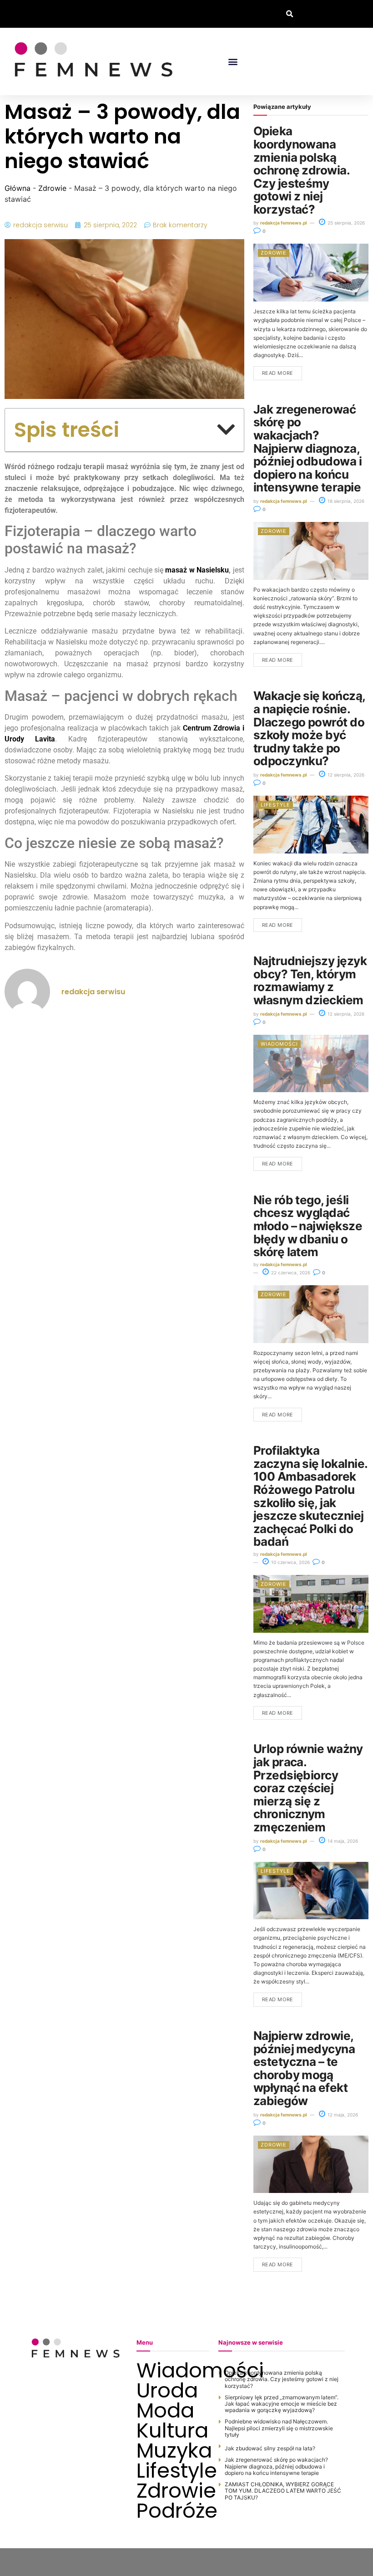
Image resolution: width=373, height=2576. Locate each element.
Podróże (173, 2511)
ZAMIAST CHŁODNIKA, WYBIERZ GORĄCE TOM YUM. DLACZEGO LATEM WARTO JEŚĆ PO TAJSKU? (283, 2491)
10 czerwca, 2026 (290, 1562)
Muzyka (173, 2451)
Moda (165, 2411)
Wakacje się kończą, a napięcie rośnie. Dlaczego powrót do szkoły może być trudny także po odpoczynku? (309, 728)
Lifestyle (275, 805)
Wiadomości (279, 1044)
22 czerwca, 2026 (290, 1273)
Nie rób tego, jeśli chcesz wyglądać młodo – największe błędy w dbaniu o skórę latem (308, 1226)
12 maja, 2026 (342, 2115)
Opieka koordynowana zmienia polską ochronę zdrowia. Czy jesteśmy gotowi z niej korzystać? (302, 170)
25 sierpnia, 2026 (345, 223)
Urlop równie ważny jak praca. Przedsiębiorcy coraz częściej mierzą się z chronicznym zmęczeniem (308, 1788)
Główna (18, 188)
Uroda (167, 2391)
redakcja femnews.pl (284, 223)
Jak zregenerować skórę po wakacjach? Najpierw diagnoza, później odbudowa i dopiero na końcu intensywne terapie (308, 448)
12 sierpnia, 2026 (345, 775)
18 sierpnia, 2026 (345, 501)
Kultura (172, 2431)
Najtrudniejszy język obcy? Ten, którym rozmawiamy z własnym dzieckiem (310, 980)
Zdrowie (52, 188)
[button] (290, 14)
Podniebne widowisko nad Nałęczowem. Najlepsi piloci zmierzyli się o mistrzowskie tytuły (279, 2428)
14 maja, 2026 (342, 1841)
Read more (278, 373)
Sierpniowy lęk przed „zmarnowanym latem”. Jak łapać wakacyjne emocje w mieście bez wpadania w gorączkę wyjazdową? (282, 2404)
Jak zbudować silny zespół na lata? (270, 2448)
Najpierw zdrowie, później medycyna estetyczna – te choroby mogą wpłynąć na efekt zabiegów (304, 2068)
